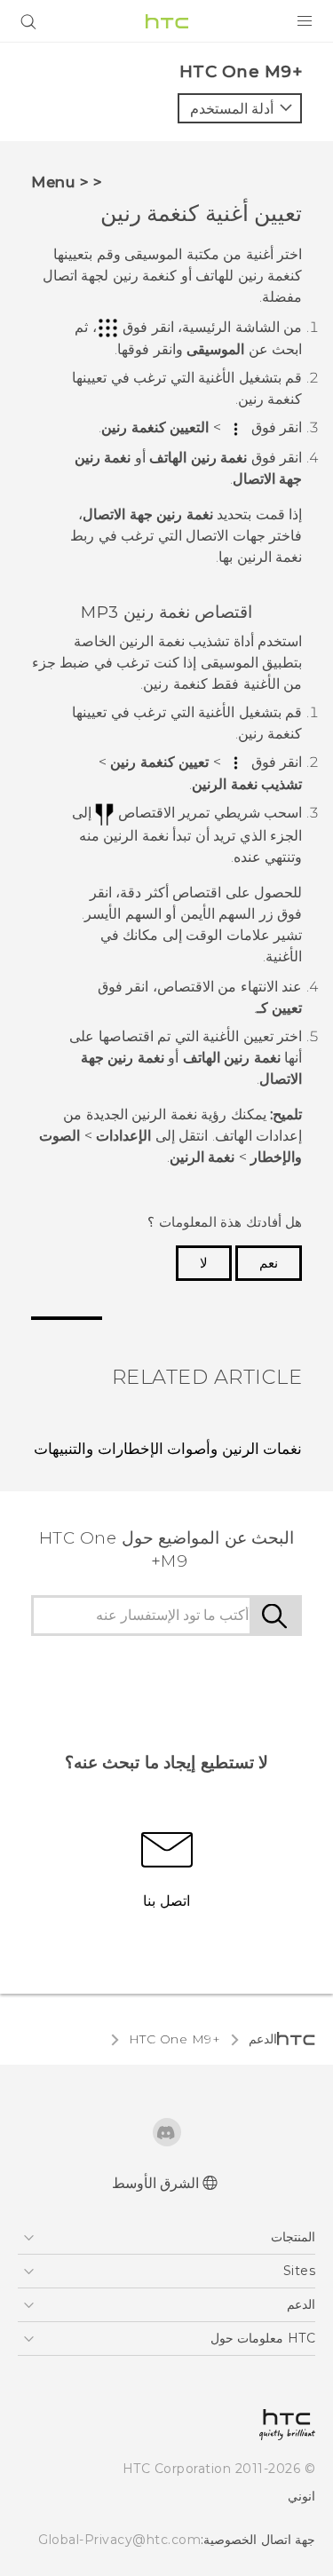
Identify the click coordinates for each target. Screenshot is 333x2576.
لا (204, 1263)
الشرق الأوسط (156, 2183)
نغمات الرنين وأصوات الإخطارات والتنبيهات (168, 1449)
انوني (301, 2496)
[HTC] (167, 21)
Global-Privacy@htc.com (119, 2540)
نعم (269, 1263)
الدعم (263, 2039)
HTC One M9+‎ (175, 2039)
